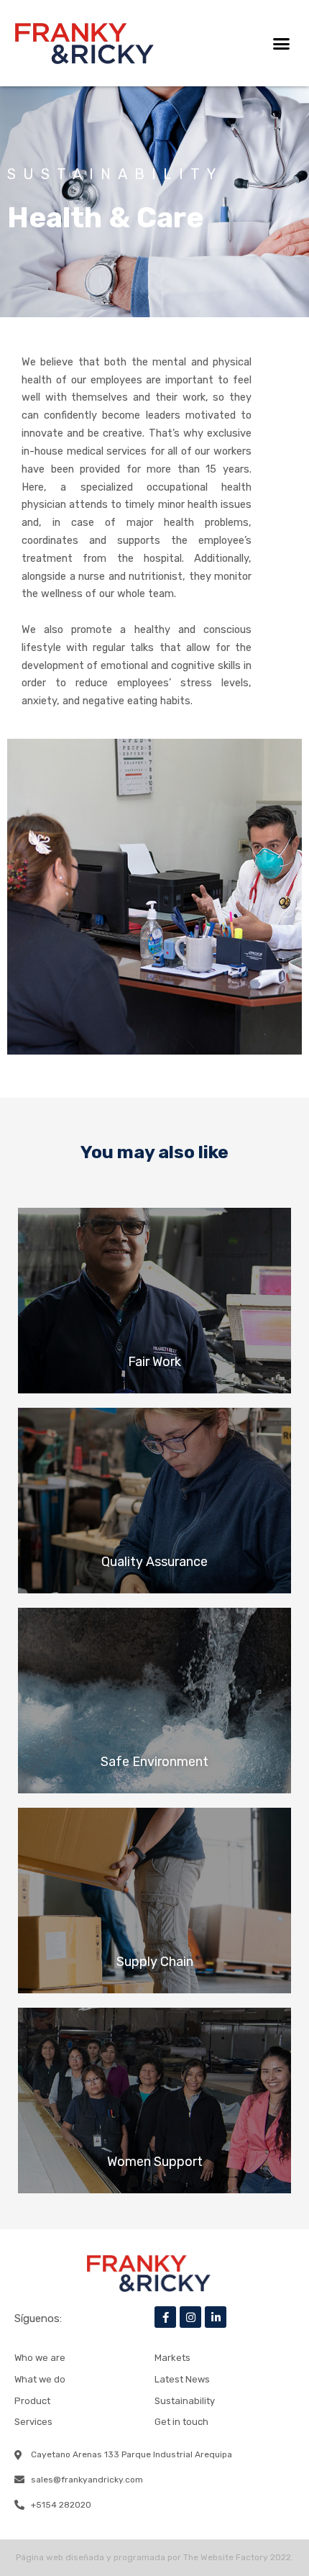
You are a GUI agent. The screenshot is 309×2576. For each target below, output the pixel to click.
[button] (282, 43)
